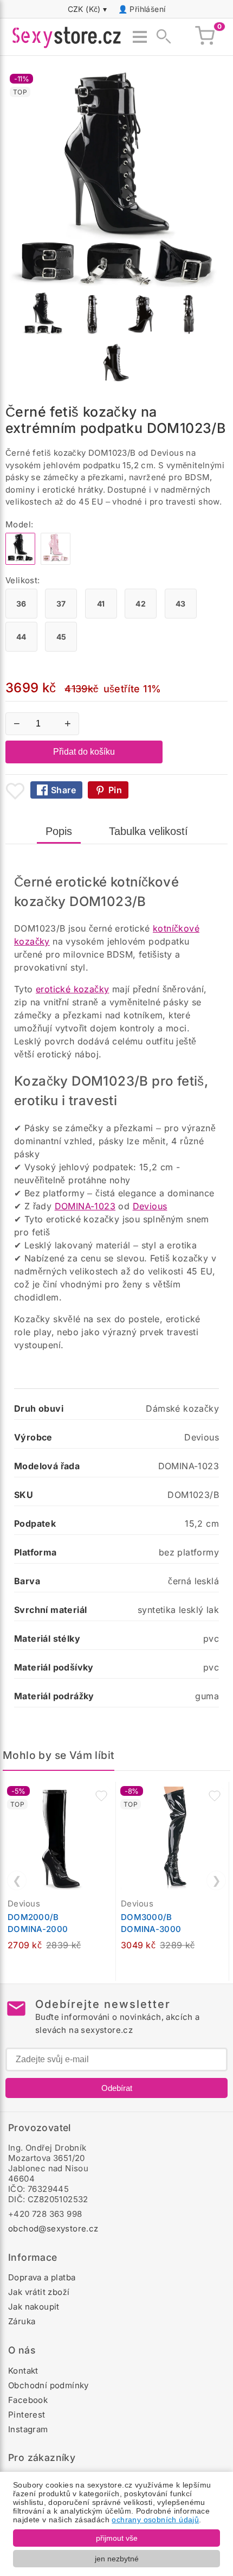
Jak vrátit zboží (39, 2292)
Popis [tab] (59, 831)
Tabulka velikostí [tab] (148, 831)
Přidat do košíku (84, 752)
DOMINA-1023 (85, 1206)
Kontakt (23, 2371)
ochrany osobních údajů (155, 2520)
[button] (101, 1796)
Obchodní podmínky (48, 2385)
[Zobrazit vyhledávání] (160, 37)
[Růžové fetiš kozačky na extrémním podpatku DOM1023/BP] (56, 562)
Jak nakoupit (34, 2307)
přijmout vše (117, 2538)
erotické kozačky (72, 989)
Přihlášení (147, 9)
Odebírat (117, 2088)
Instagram (28, 2429)
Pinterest (27, 2415)
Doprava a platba (42, 2277)
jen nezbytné (117, 2559)
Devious (150, 1206)
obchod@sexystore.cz (53, 2229)
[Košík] (205, 37)
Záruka (22, 2321)
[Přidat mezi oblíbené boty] (15, 791)
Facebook (28, 2400)
